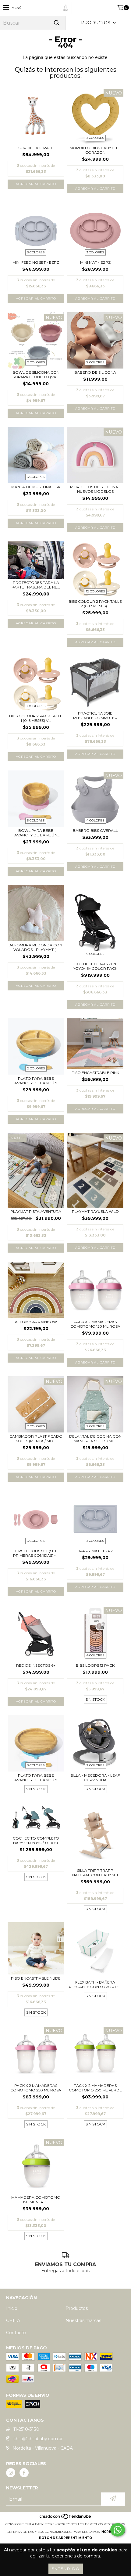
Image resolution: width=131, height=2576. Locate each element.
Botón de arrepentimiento (65, 2538)
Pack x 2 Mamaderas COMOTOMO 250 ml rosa (36, 2088)
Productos (77, 2308)
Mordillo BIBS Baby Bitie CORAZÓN (95, 150)
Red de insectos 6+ (36, 1665)
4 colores (95, 820)
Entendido (66, 2569)
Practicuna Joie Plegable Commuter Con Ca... (95, 715)
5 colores (36, 820)
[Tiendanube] (66, 2518)
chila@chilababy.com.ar (38, 2439)
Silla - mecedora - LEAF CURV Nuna (95, 1778)
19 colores (36, 706)
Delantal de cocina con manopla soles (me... (95, 1439)
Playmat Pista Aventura (36, 1211)
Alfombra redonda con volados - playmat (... (36, 947)
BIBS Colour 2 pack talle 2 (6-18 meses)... (95, 604)
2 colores (36, 362)
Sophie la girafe (36, 148)
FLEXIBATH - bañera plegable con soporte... (95, 1984)
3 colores (95, 138)
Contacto (16, 2333)
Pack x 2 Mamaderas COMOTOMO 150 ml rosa (95, 1324)
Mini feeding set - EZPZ (36, 262)
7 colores (95, 362)
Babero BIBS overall (95, 830)
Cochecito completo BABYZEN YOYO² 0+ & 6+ (36, 1840)
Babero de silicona (95, 372)
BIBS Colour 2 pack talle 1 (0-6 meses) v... (36, 718)
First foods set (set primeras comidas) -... (36, 1553)
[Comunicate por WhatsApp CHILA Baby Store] (118, 2530)
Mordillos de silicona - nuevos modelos (95, 489)
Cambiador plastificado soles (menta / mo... (36, 1439)
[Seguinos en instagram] (11, 2473)
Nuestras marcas (83, 2320)
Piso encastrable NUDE (36, 1978)
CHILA (13, 2320)
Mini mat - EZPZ (95, 262)
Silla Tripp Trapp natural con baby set (95, 1873)
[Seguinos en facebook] (24, 2473)
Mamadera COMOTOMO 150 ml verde (36, 2200)
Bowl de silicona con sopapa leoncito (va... (36, 375)
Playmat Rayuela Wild (95, 1211)
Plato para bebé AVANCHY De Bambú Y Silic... (36, 1081)
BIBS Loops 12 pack (95, 1665)
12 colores (95, 591)
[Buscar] (56, 23)
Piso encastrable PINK (95, 1073)
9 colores (95, 954)
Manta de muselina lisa (36, 487)
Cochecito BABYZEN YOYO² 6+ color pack (95, 966)
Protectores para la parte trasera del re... (36, 585)
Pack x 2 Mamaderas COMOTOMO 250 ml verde (95, 2088)
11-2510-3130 (26, 2429)
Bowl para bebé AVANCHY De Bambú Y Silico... (36, 833)
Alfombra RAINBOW (36, 1322)
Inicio (12, 2308)
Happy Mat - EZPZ (95, 1551)
